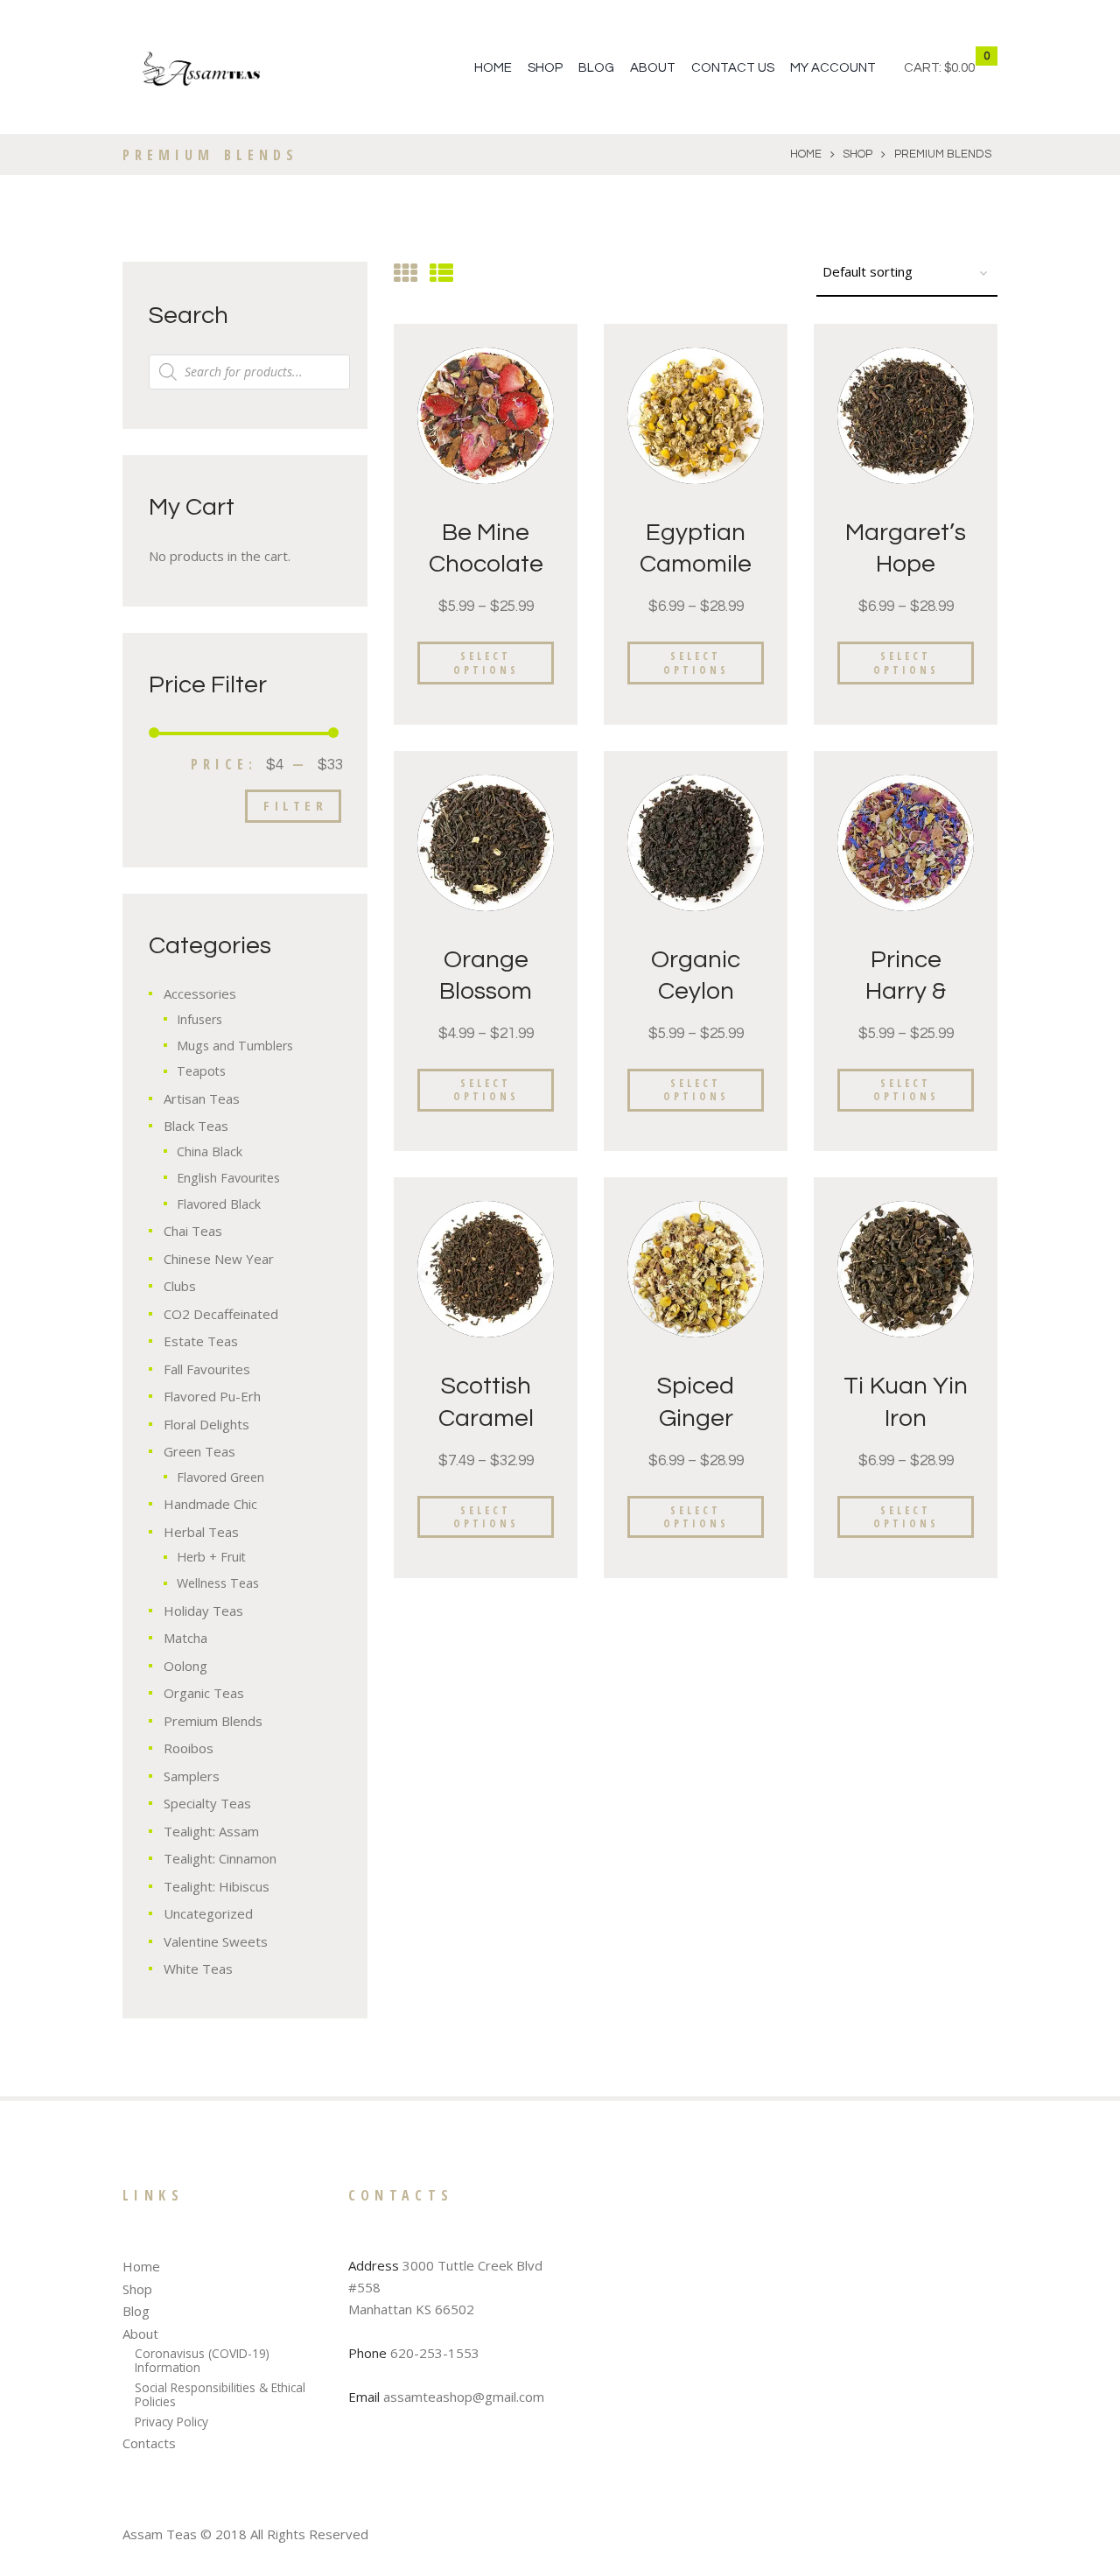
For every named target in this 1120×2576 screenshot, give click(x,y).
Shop (857, 154)
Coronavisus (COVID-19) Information (202, 2360)
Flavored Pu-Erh (212, 1396)
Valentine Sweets (216, 1941)
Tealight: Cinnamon (220, 1858)
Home (493, 68)
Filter (295, 805)
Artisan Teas (202, 1098)
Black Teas (196, 1126)
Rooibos (189, 1748)
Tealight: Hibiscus (217, 1886)
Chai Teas (193, 1231)
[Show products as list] (441, 273)
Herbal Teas (201, 1532)
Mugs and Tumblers (235, 1046)
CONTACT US (733, 68)
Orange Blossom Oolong (486, 992)
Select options (486, 663)
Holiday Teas (203, 1611)
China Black (210, 1151)
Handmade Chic (210, 1504)
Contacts (149, 2443)
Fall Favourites (207, 1369)
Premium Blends (213, 1721)
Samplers (192, 1776)
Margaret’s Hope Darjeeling (906, 565)
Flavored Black (219, 1204)
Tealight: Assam (211, 1831)
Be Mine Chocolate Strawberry (486, 565)
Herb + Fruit (211, 1557)
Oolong (185, 1666)
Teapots (201, 1071)
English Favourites (228, 1178)
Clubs (180, 1286)
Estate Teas (201, 1341)
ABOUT (653, 68)
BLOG (596, 68)
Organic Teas (204, 1693)
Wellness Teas (218, 1583)
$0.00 (959, 68)
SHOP (545, 68)
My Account (833, 68)
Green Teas (199, 1451)
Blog (136, 2311)
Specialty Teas (207, 1803)
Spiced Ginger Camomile (696, 1418)
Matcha (185, 1638)
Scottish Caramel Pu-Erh (486, 1418)
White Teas (198, 1969)
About (140, 2334)
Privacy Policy (171, 2422)
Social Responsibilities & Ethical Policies (220, 2394)
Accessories (200, 993)
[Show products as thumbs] (406, 273)
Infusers (199, 1019)
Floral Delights (206, 1424)
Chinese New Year (219, 1259)
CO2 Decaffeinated (221, 1314)
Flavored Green (220, 1477)
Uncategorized (208, 1913)
